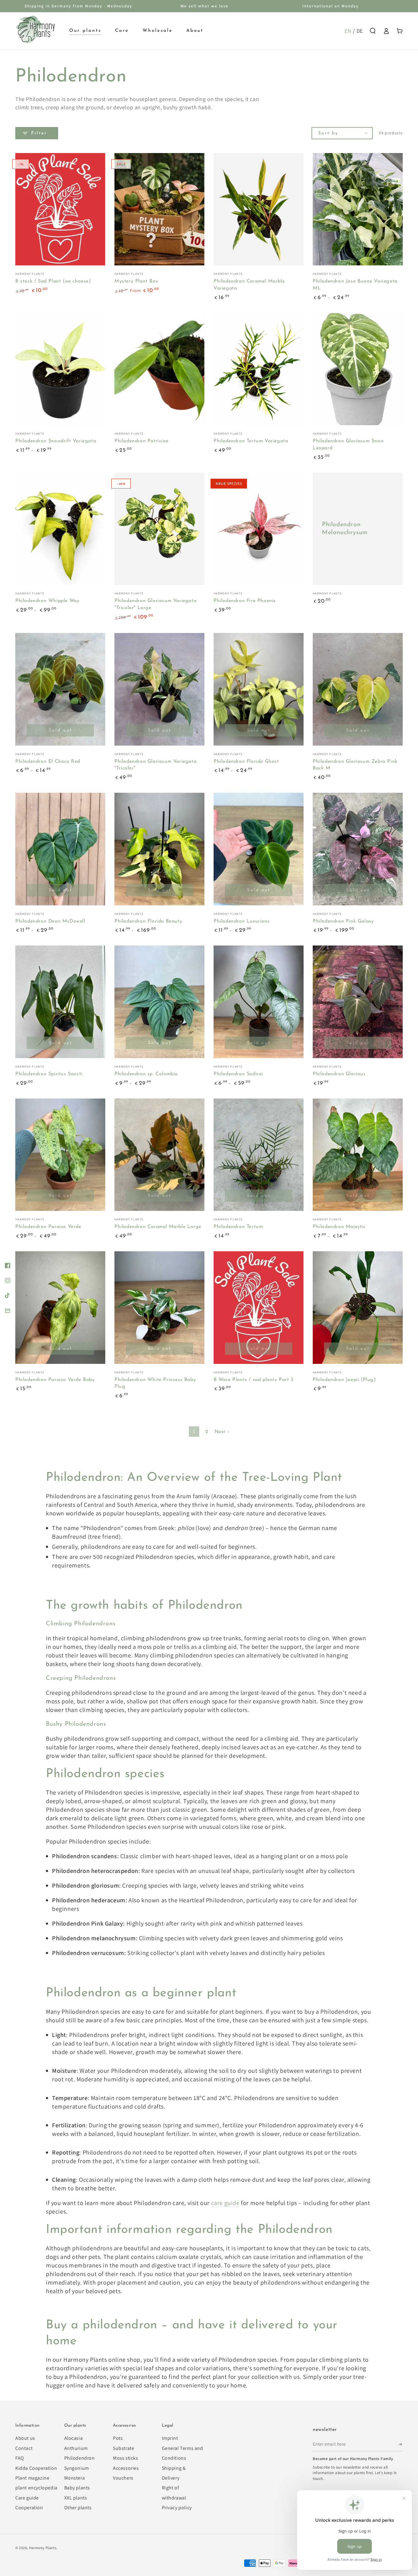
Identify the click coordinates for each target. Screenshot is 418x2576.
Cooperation (29, 2508)
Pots (118, 2438)
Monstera (75, 2478)
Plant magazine (32, 2478)
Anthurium (76, 2448)
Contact (24, 2448)
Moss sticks (126, 2458)
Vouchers (123, 2478)
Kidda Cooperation (36, 2468)
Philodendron (80, 2458)
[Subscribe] (401, 2444)
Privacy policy (177, 2508)
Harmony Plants (43, 2548)
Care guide (27, 2498)
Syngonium (77, 2468)
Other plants (78, 2508)
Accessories (126, 2468)
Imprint (170, 2438)
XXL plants (76, 2498)
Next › (222, 1432)
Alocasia (74, 2438)
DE (360, 31)
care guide (225, 2203)
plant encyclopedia (36, 2488)
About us (25, 2438)
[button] (373, 31)
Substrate (123, 2448)
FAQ (20, 2458)
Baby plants (77, 2488)
